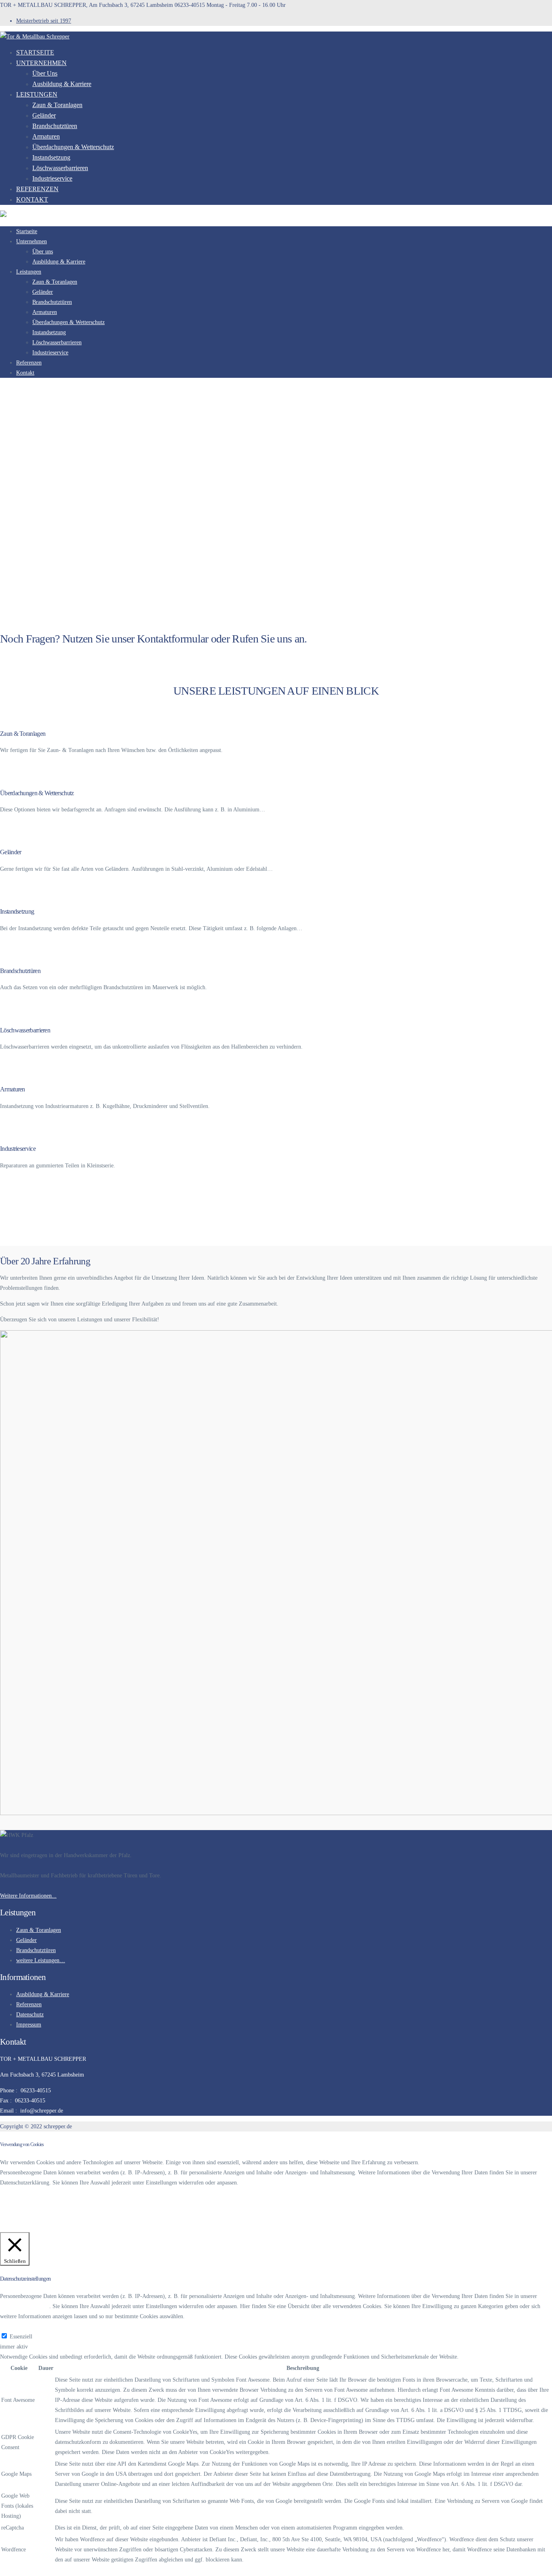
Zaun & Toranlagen (57, 105)
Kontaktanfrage (18, 656)
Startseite (35, 52)
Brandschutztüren (55, 126)
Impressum (29, 2025)
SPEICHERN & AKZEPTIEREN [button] (39, 2571)
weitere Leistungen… (41, 1960)
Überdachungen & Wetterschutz (73, 147)
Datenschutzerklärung (27, 2205)
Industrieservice (52, 178)
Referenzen (37, 189)
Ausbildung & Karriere (62, 84)
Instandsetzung (51, 157)
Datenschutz (30, 2015)
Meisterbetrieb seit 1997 (44, 21)
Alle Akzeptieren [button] (72, 2227)
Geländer (44, 115)
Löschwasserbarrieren (60, 168)
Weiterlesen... (16, 766)
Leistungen (37, 94)
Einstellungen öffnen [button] (26, 2227)
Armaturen (46, 136)
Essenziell (21, 2337)
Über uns (45, 73)
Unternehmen (41, 63)
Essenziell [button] (11, 2326)
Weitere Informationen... (28, 1896)
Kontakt (32, 199)
